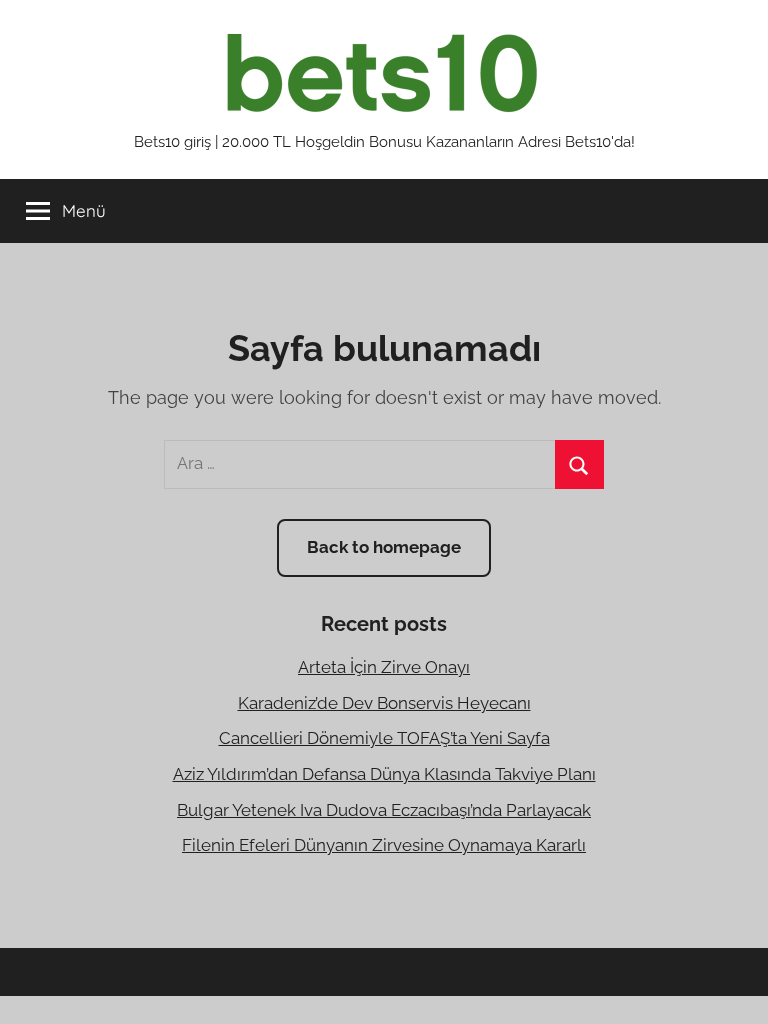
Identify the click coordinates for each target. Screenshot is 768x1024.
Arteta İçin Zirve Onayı (384, 667)
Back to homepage (384, 547)
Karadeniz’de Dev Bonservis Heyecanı (384, 703)
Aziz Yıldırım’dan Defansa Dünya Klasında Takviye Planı (384, 774)
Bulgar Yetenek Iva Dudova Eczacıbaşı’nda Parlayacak (384, 810)
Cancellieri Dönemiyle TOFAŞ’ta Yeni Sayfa (384, 738)
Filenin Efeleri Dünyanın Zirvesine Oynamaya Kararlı (384, 845)
